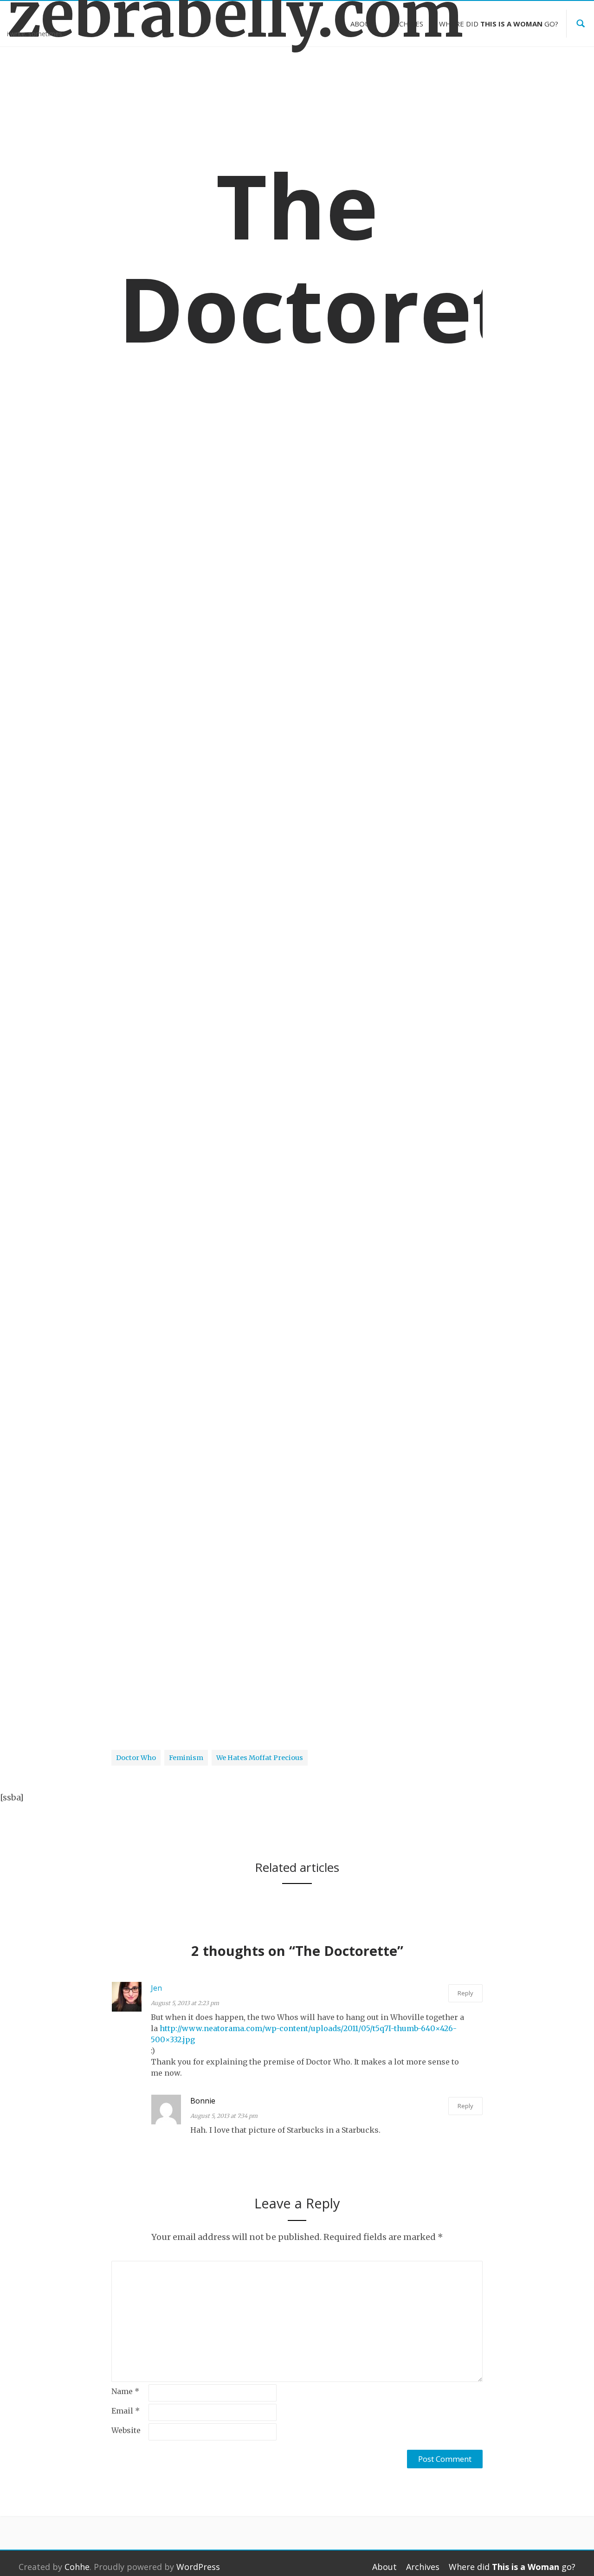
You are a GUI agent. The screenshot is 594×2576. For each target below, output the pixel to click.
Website (126, 2430)
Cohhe (77, 2567)
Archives (407, 24)
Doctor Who (136, 858)
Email (126, 2411)
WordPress (198, 2567)
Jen (156, 1988)
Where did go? (499, 24)
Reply (465, 1993)
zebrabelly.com (74, 15)
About (362, 24)
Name (125, 2391)
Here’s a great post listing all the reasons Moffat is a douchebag (242, 1207)
